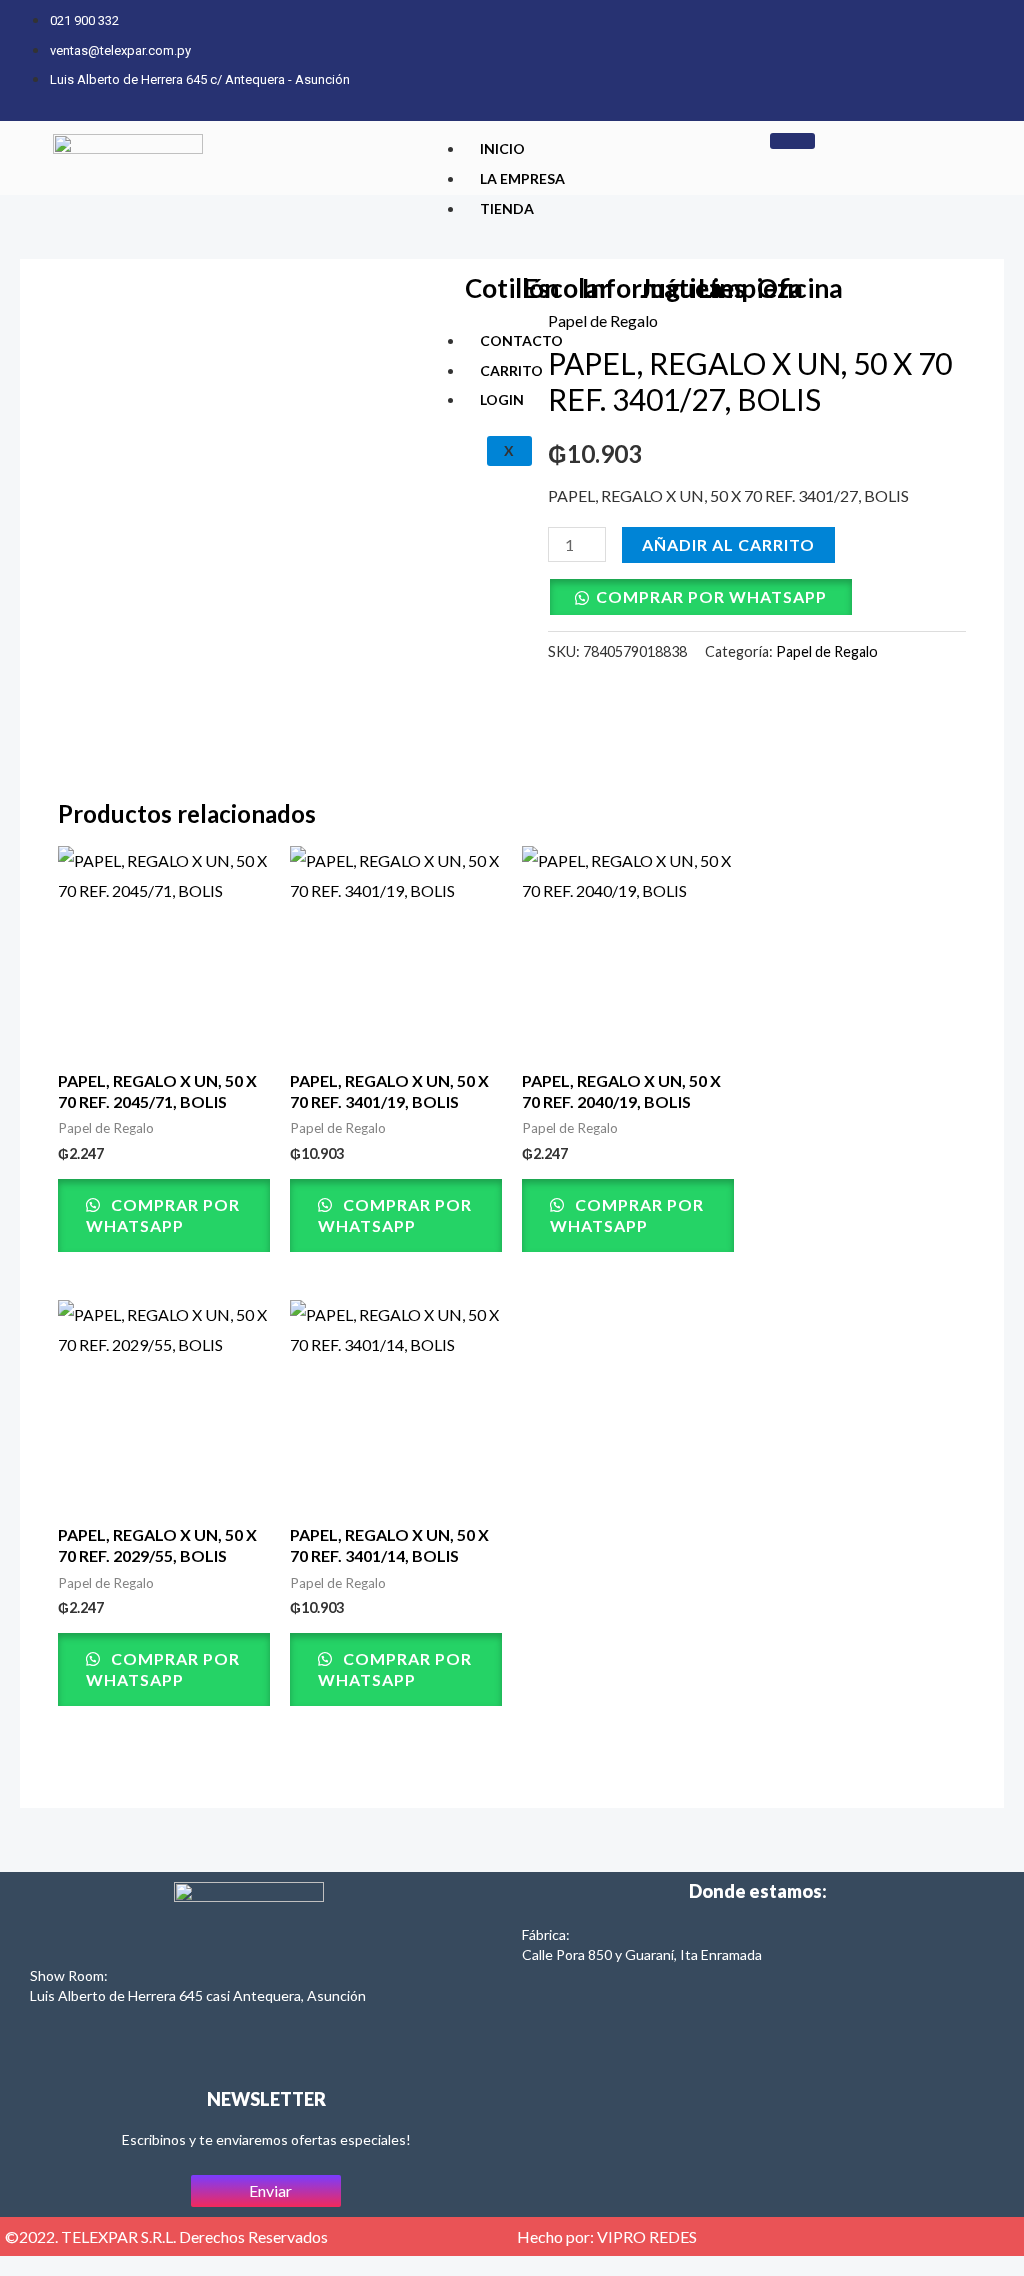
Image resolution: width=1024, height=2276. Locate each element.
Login (502, 399)
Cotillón (512, 288)
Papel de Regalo (827, 651)
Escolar (566, 288)
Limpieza (750, 288)
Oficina (800, 288)
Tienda (507, 208)
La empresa (522, 178)
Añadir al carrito (728, 544)
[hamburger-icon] (792, 141)
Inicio (502, 148)
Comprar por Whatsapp (711, 596)
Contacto (521, 340)
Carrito (511, 370)
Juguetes (693, 288)
